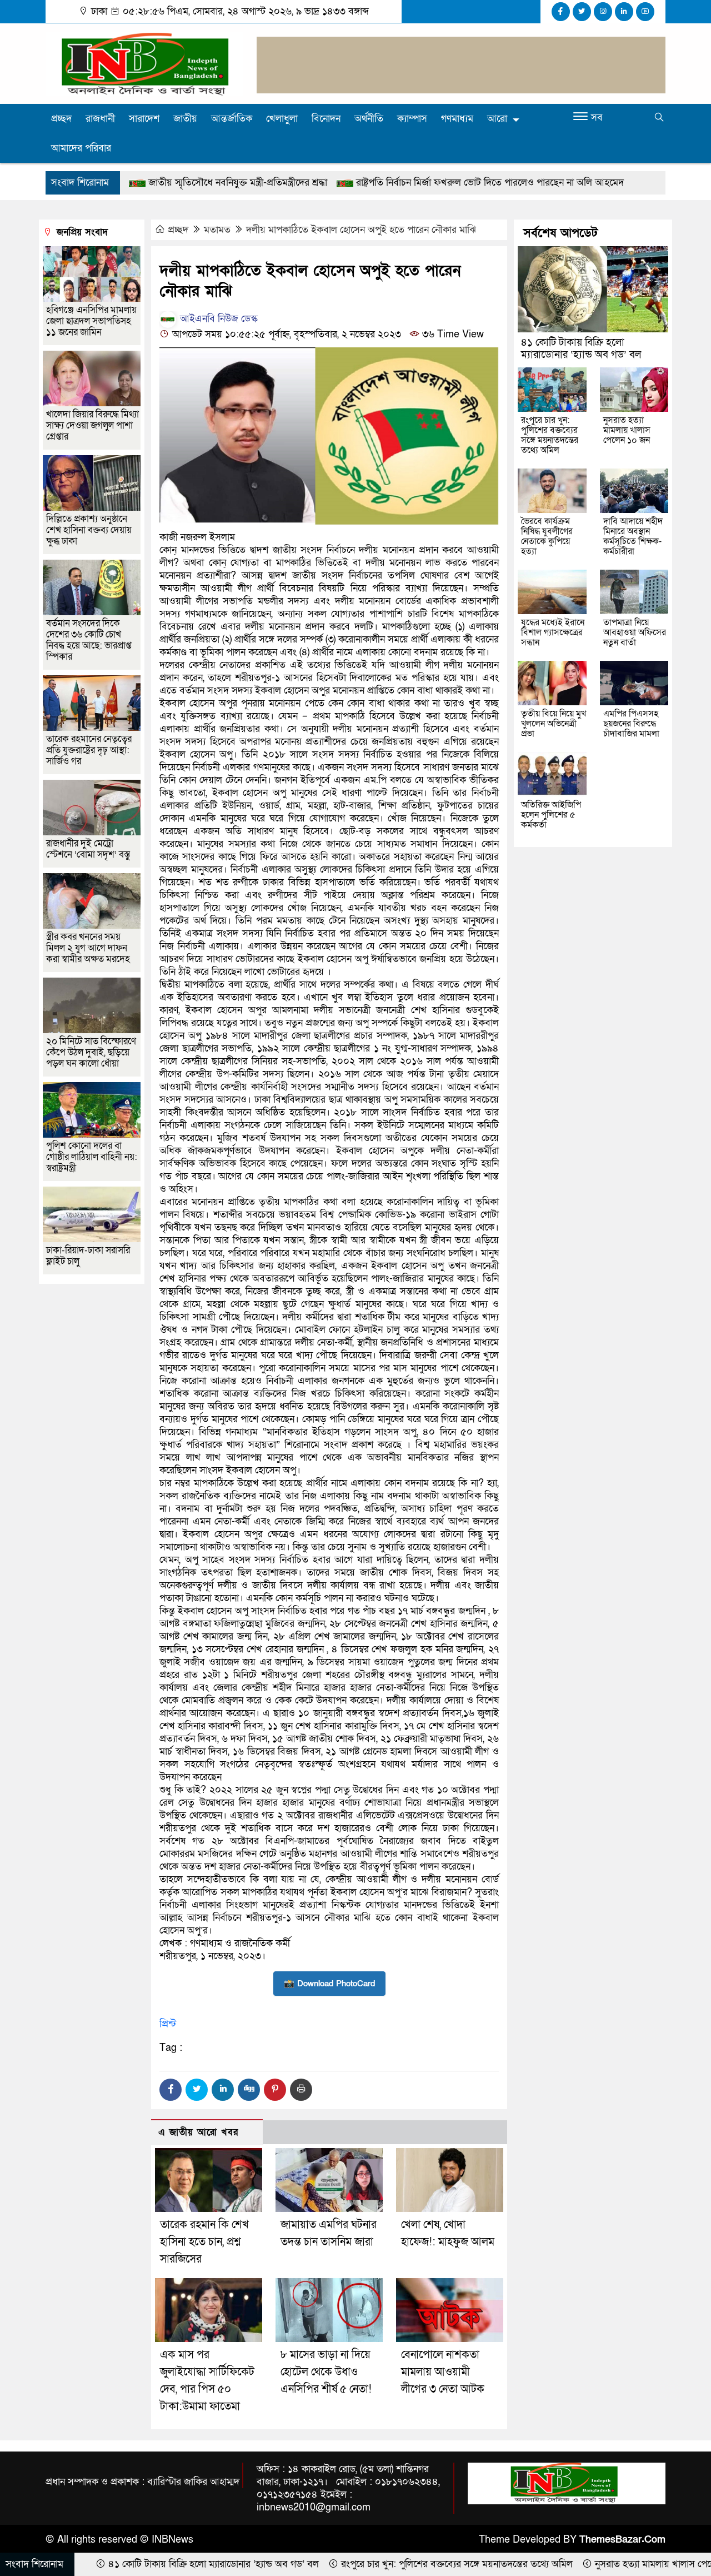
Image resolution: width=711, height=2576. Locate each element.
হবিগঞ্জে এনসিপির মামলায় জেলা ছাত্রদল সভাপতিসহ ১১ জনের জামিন (91, 321)
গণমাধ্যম (457, 119)
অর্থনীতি (369, 119)
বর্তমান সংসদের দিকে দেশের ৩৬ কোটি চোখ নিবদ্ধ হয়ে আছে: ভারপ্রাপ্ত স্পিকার (89, 640)
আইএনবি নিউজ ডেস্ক (217, 319)
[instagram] (603, 12)
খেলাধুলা (282, 119)
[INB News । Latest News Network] (144, 63)
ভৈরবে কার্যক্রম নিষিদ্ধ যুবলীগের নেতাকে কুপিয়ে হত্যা (547, 536)
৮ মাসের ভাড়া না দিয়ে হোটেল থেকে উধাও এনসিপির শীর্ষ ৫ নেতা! (326, 2372)
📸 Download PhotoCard (329, 1984)
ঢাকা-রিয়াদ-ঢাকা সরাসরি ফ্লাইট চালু (88, 1256)
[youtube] (645, 12)
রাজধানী (100, 119)
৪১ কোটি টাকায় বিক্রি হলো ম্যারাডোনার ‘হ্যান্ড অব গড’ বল (581, 349)
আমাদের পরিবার (81, 148)
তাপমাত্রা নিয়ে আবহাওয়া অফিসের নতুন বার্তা (635, 632)
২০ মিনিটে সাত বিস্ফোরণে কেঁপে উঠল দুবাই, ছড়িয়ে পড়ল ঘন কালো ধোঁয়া (91, 1052)
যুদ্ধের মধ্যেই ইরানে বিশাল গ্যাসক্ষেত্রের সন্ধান (553, 632)
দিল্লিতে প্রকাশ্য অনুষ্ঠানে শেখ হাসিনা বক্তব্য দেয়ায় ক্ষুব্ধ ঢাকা (89, 530)
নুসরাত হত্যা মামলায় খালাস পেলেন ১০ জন (627, 430)
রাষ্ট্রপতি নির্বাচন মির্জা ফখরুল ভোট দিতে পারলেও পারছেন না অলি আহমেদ (372, 183)
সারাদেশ (144, 119)
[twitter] (582, 12)
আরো (497, 119)
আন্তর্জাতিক (232, 119)
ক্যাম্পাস (412, 119)
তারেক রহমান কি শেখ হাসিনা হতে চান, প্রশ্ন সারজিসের (204, 2242)
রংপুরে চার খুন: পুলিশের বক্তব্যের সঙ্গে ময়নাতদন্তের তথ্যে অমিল (550, 435)
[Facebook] (171, 2090)
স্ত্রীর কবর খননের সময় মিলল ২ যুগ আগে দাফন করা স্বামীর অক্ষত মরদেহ (88, 948)
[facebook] (561, 12)
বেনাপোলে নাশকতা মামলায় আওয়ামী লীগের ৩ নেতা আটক (443, 2372)
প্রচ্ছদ (61, 119)
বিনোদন (326, 119)
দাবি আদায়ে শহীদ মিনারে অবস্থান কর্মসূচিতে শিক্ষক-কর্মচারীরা (633, 536)
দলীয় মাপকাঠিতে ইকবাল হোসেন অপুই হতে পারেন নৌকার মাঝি (361, 230)
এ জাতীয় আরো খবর (198, 2132)
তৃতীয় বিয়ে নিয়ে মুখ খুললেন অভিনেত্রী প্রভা (554, 724)
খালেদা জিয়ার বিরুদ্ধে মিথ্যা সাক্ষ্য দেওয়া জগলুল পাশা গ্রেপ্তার (92, 425)
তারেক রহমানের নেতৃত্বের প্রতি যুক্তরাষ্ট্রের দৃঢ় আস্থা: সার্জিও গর (89, 750)
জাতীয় (185, 119)
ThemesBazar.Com (622, 2540)
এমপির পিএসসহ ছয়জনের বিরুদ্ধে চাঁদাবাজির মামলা (631, 724)
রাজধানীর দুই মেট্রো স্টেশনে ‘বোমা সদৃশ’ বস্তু (88, 849)
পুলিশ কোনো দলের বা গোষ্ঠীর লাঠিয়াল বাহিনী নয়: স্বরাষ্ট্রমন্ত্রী (92, 1157)
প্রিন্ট (168, 2024)
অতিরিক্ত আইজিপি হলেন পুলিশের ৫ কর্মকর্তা (551, 815)
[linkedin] (624, 12)
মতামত (217, 230)
